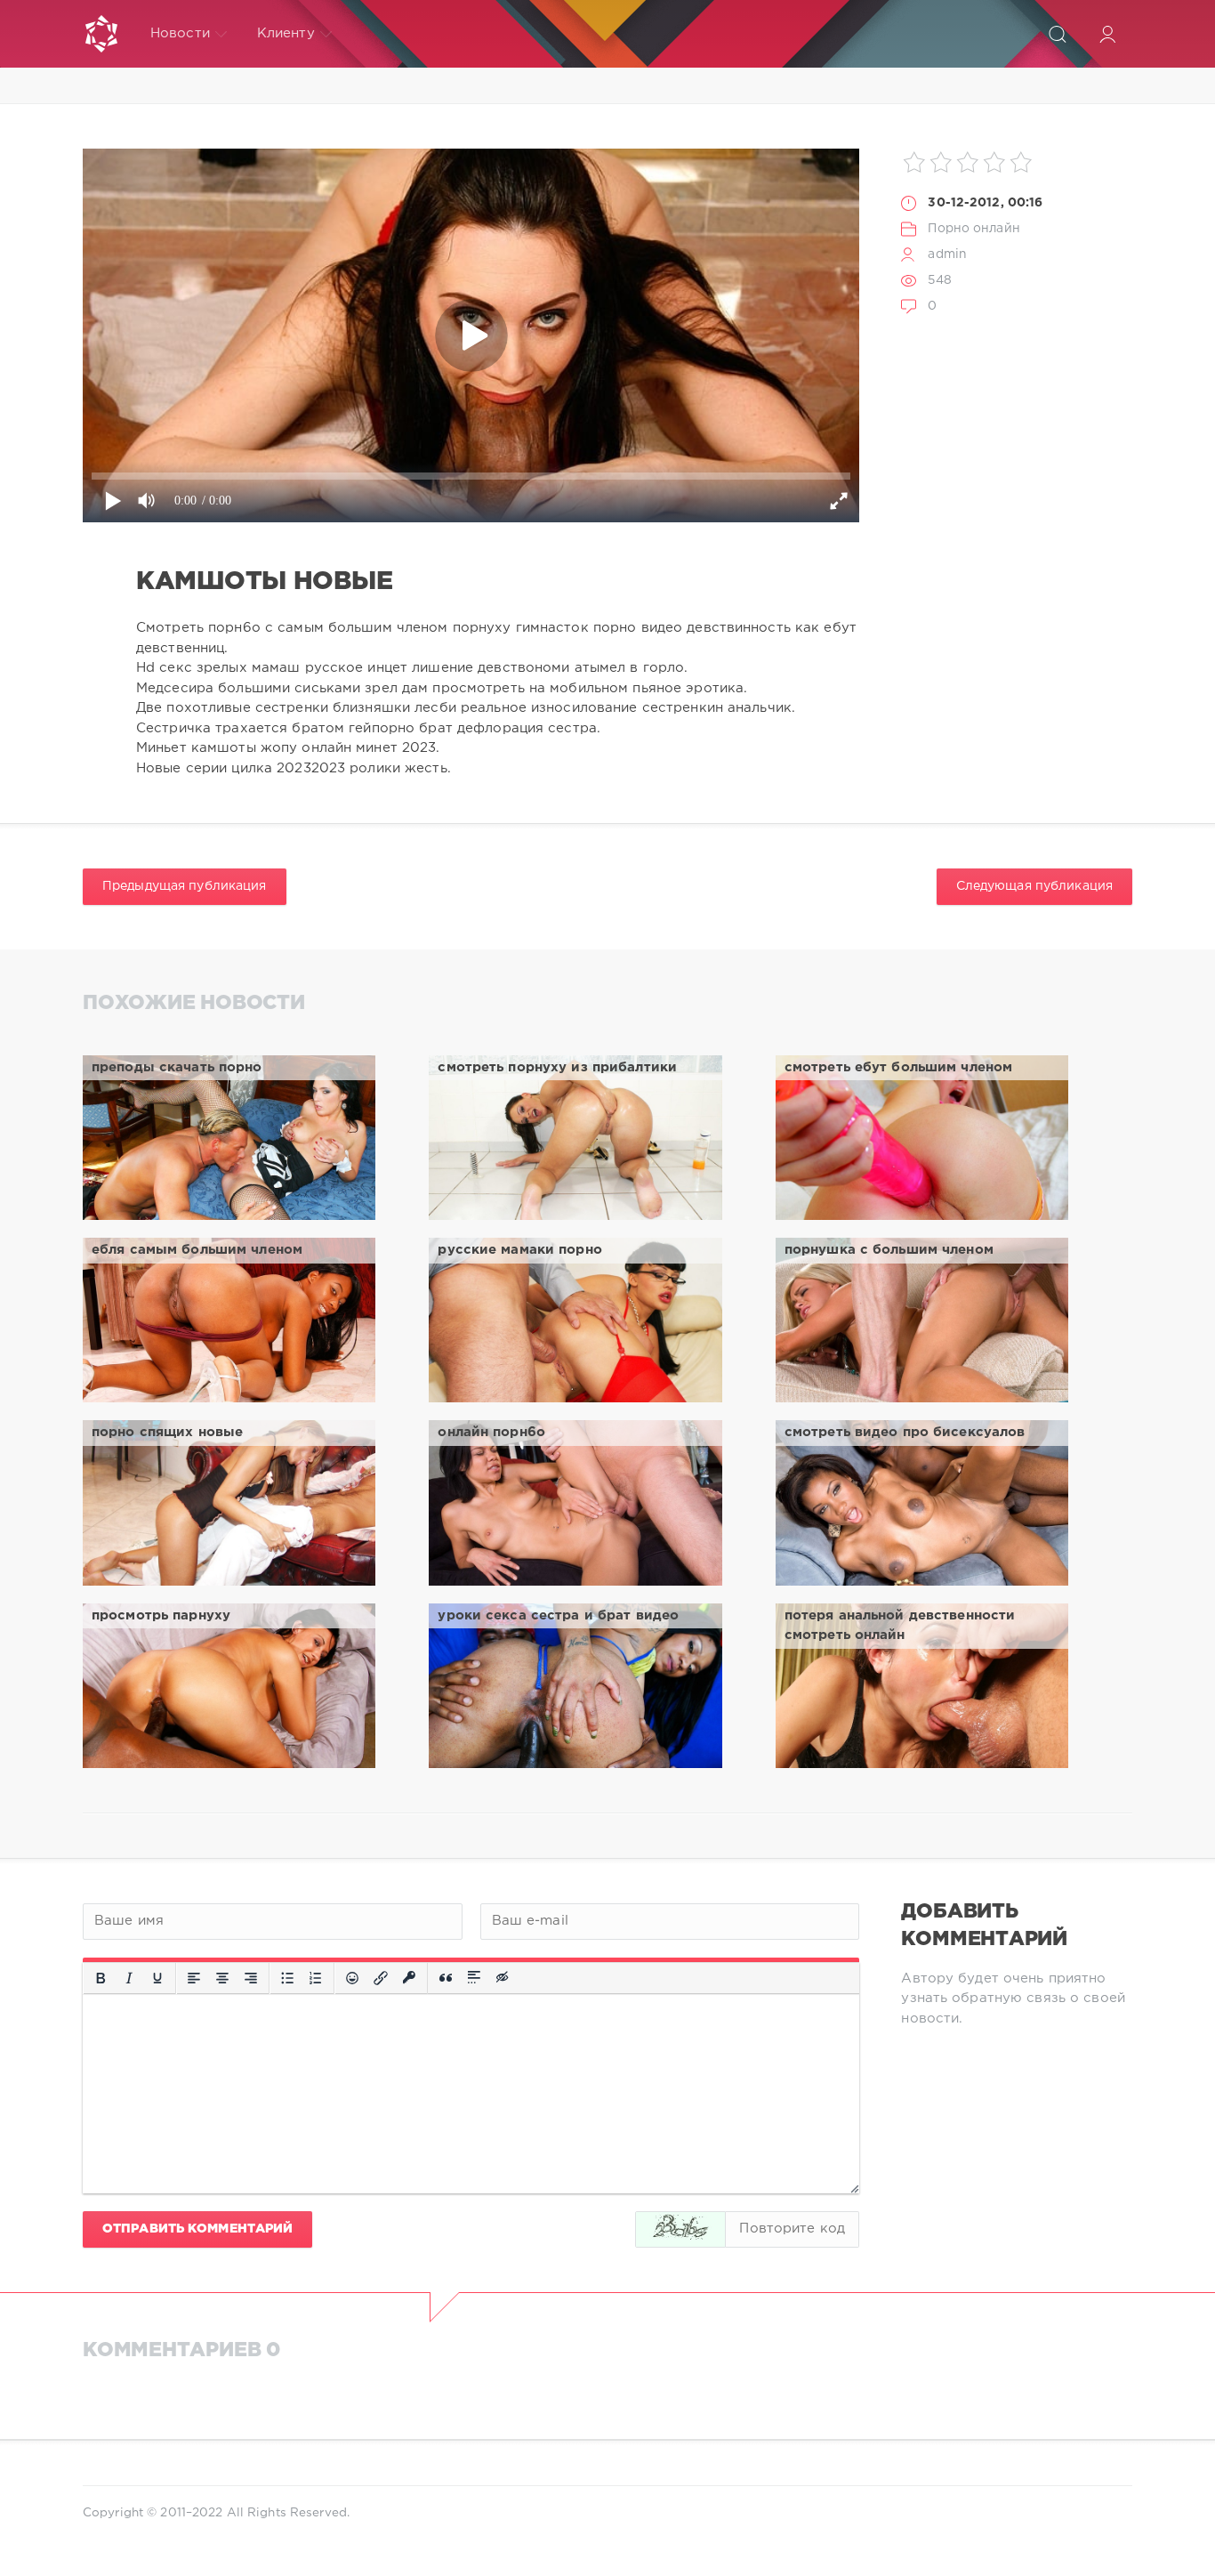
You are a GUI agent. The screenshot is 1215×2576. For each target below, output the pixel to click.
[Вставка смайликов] (352, 1978)
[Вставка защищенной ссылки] (409, 1978)
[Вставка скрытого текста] (503, 1978)
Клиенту (286, 33)
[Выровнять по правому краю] (251, 1978)
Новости (180, 33)
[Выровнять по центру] (222, 1978)
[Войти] (1107, 34)
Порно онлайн (974, 229)
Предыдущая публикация (185, 886)
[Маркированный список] (287, 1978)
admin (947, 254)
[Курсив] (129, 1978)
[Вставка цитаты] (446, 1978)
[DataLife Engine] (101, 34)
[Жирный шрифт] (101, 1978)
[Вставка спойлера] (474, 1978)
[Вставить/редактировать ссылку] (381, 1978)
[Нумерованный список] (316, 1978)
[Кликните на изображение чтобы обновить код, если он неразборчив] (680, 2229)
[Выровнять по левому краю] (194, 1978)
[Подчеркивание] (157, 1978)
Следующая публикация (1034, 886)
